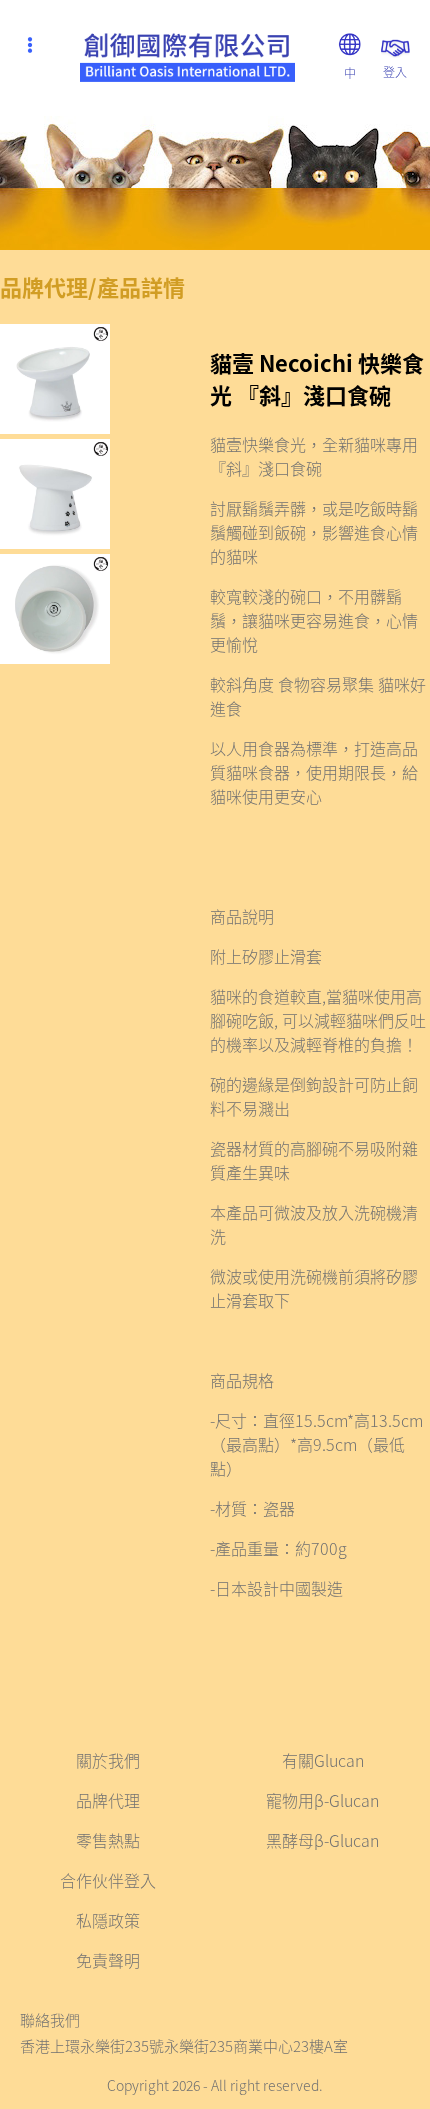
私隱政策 (108, 1920)
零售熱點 (108, 1840)
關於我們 (108, 1760)
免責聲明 (108, 1960)
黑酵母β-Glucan (322, 1840)
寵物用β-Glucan (322, 1800)
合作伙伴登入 (108, 1880)
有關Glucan (323, 1760)
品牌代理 (108, 1800)
